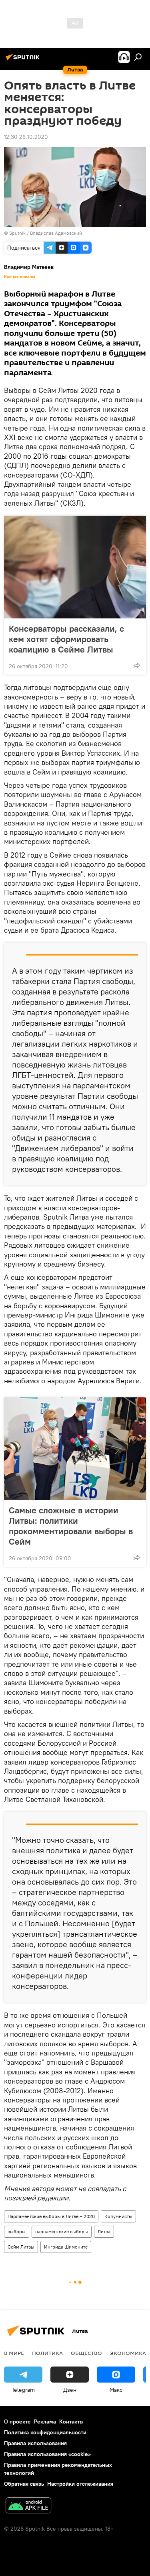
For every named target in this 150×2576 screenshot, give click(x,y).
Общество (86, 2353)
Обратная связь (24, 2484)
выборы (17, 2231)
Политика (47, 2353)
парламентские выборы (62, 2231)
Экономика (128, 2353)
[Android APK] (28, 2506)
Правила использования (35, 2443)
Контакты (71, 2421)
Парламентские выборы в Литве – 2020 (51, 2216)
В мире (14, 2353)
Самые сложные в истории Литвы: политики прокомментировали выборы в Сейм (71, 1526)
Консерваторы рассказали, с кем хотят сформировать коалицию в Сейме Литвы (66, 639)
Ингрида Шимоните (66, 2247)
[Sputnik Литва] (24, 60)
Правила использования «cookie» (47, 2454)
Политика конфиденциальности (45, 2432)
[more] (137, 665)
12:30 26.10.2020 (26, 137)
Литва (104, 2231)
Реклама (45, 2421)
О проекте (17, 2421)
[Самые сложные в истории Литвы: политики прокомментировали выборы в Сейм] (75, 1449)
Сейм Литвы (21, 2247)
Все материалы (20, 277)
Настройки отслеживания (80, 2484)
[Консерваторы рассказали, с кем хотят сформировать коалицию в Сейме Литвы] (75, 567)
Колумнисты (118, 2216)
